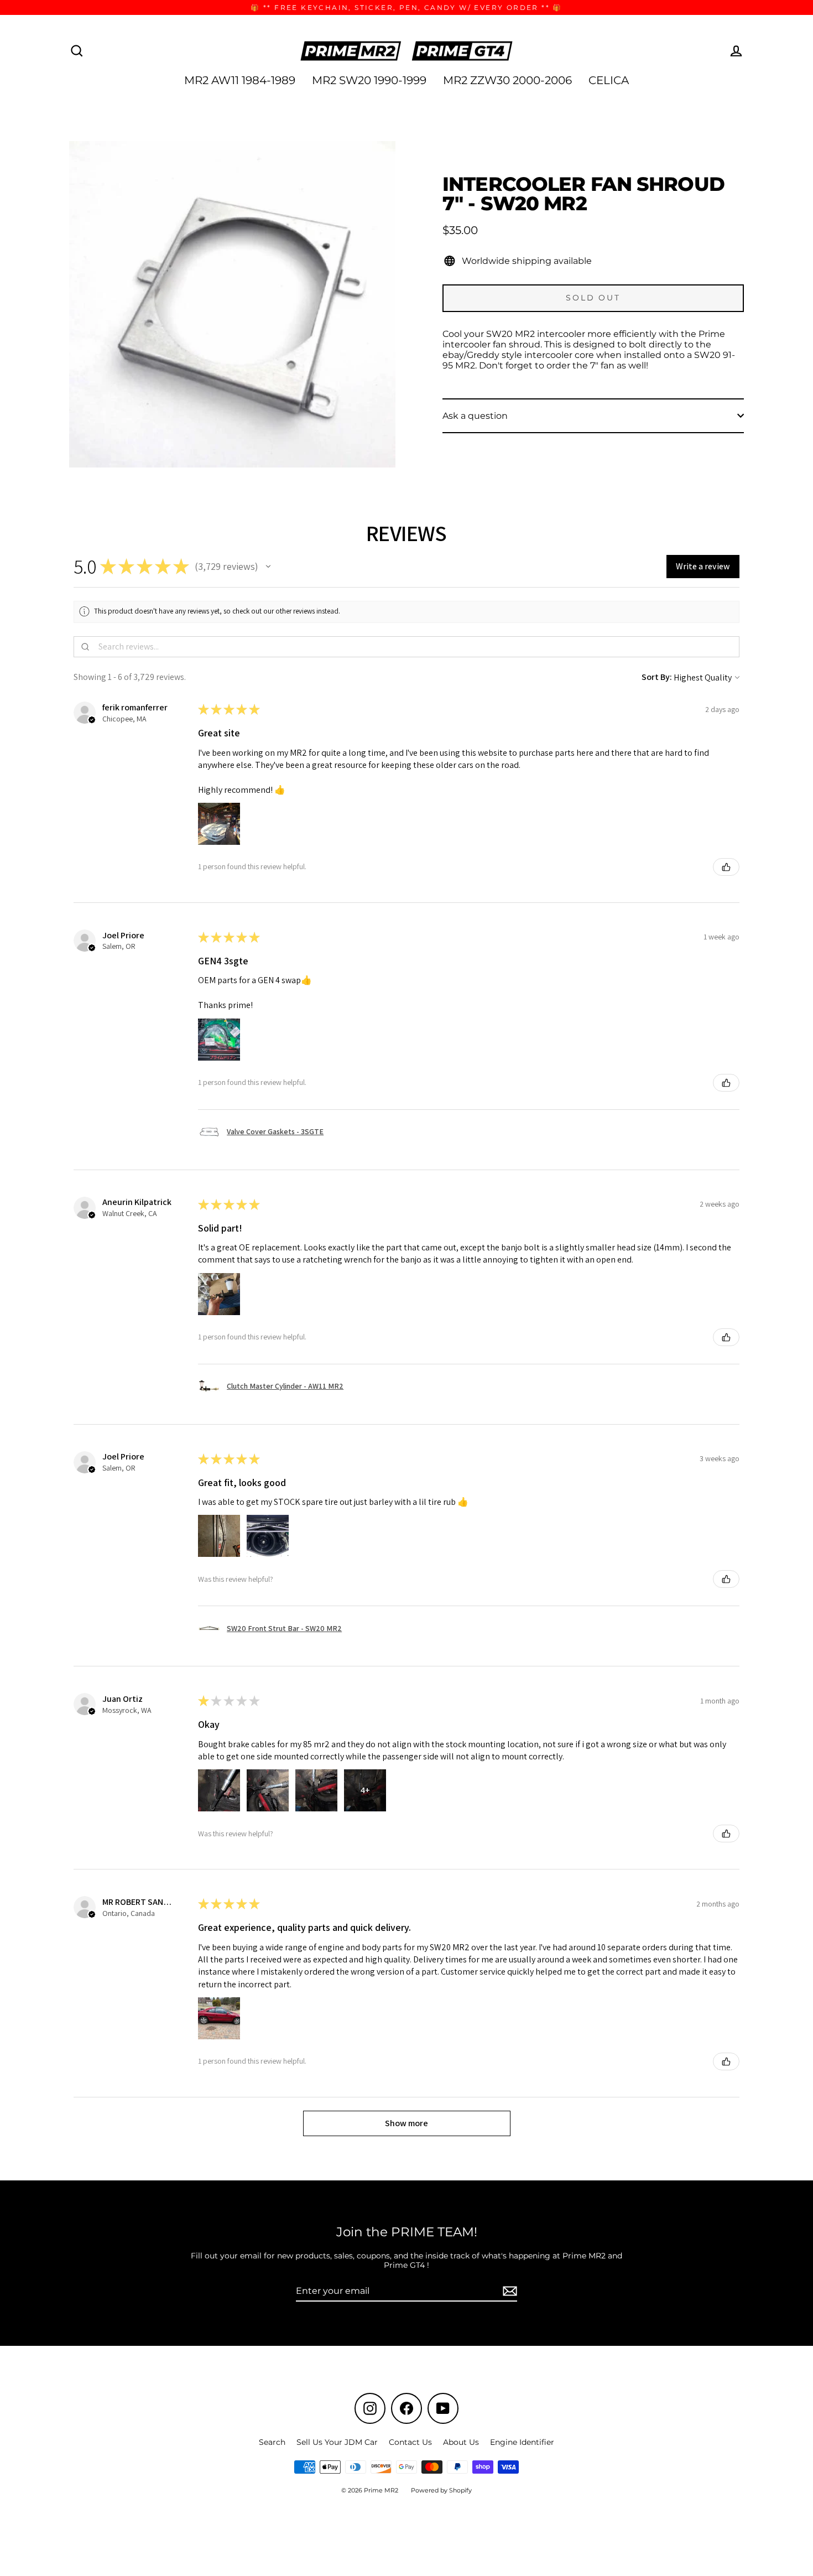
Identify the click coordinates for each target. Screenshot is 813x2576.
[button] (268, 567)
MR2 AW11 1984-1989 (240, 80)
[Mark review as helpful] (726, 867)
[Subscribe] (508, 2291)
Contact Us (410, 2442)
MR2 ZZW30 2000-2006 (507, 80)
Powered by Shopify (441, 2490)
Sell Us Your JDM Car (337, 2442)
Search (272, 2442)
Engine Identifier (522, 2442)
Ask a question (475, 416)
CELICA (609, 80)
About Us (461, 2442)
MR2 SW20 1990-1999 (369, 80)
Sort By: (657, 677)
